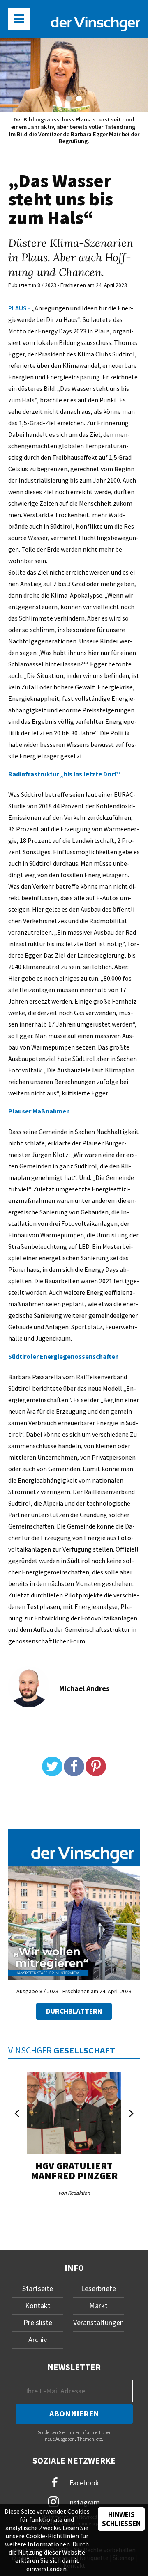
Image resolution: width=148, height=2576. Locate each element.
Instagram (83, 2502)
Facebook (83, 2483)
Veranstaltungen (98, 2322)
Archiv (38, 2340)
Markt (98, 2306)
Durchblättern (74, 2011)
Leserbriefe (98, 2288)
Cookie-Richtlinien (52, 2536)
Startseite (38, 2288)
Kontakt (38, 2306)
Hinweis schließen (121, 2519)
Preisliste (38, 2322)
